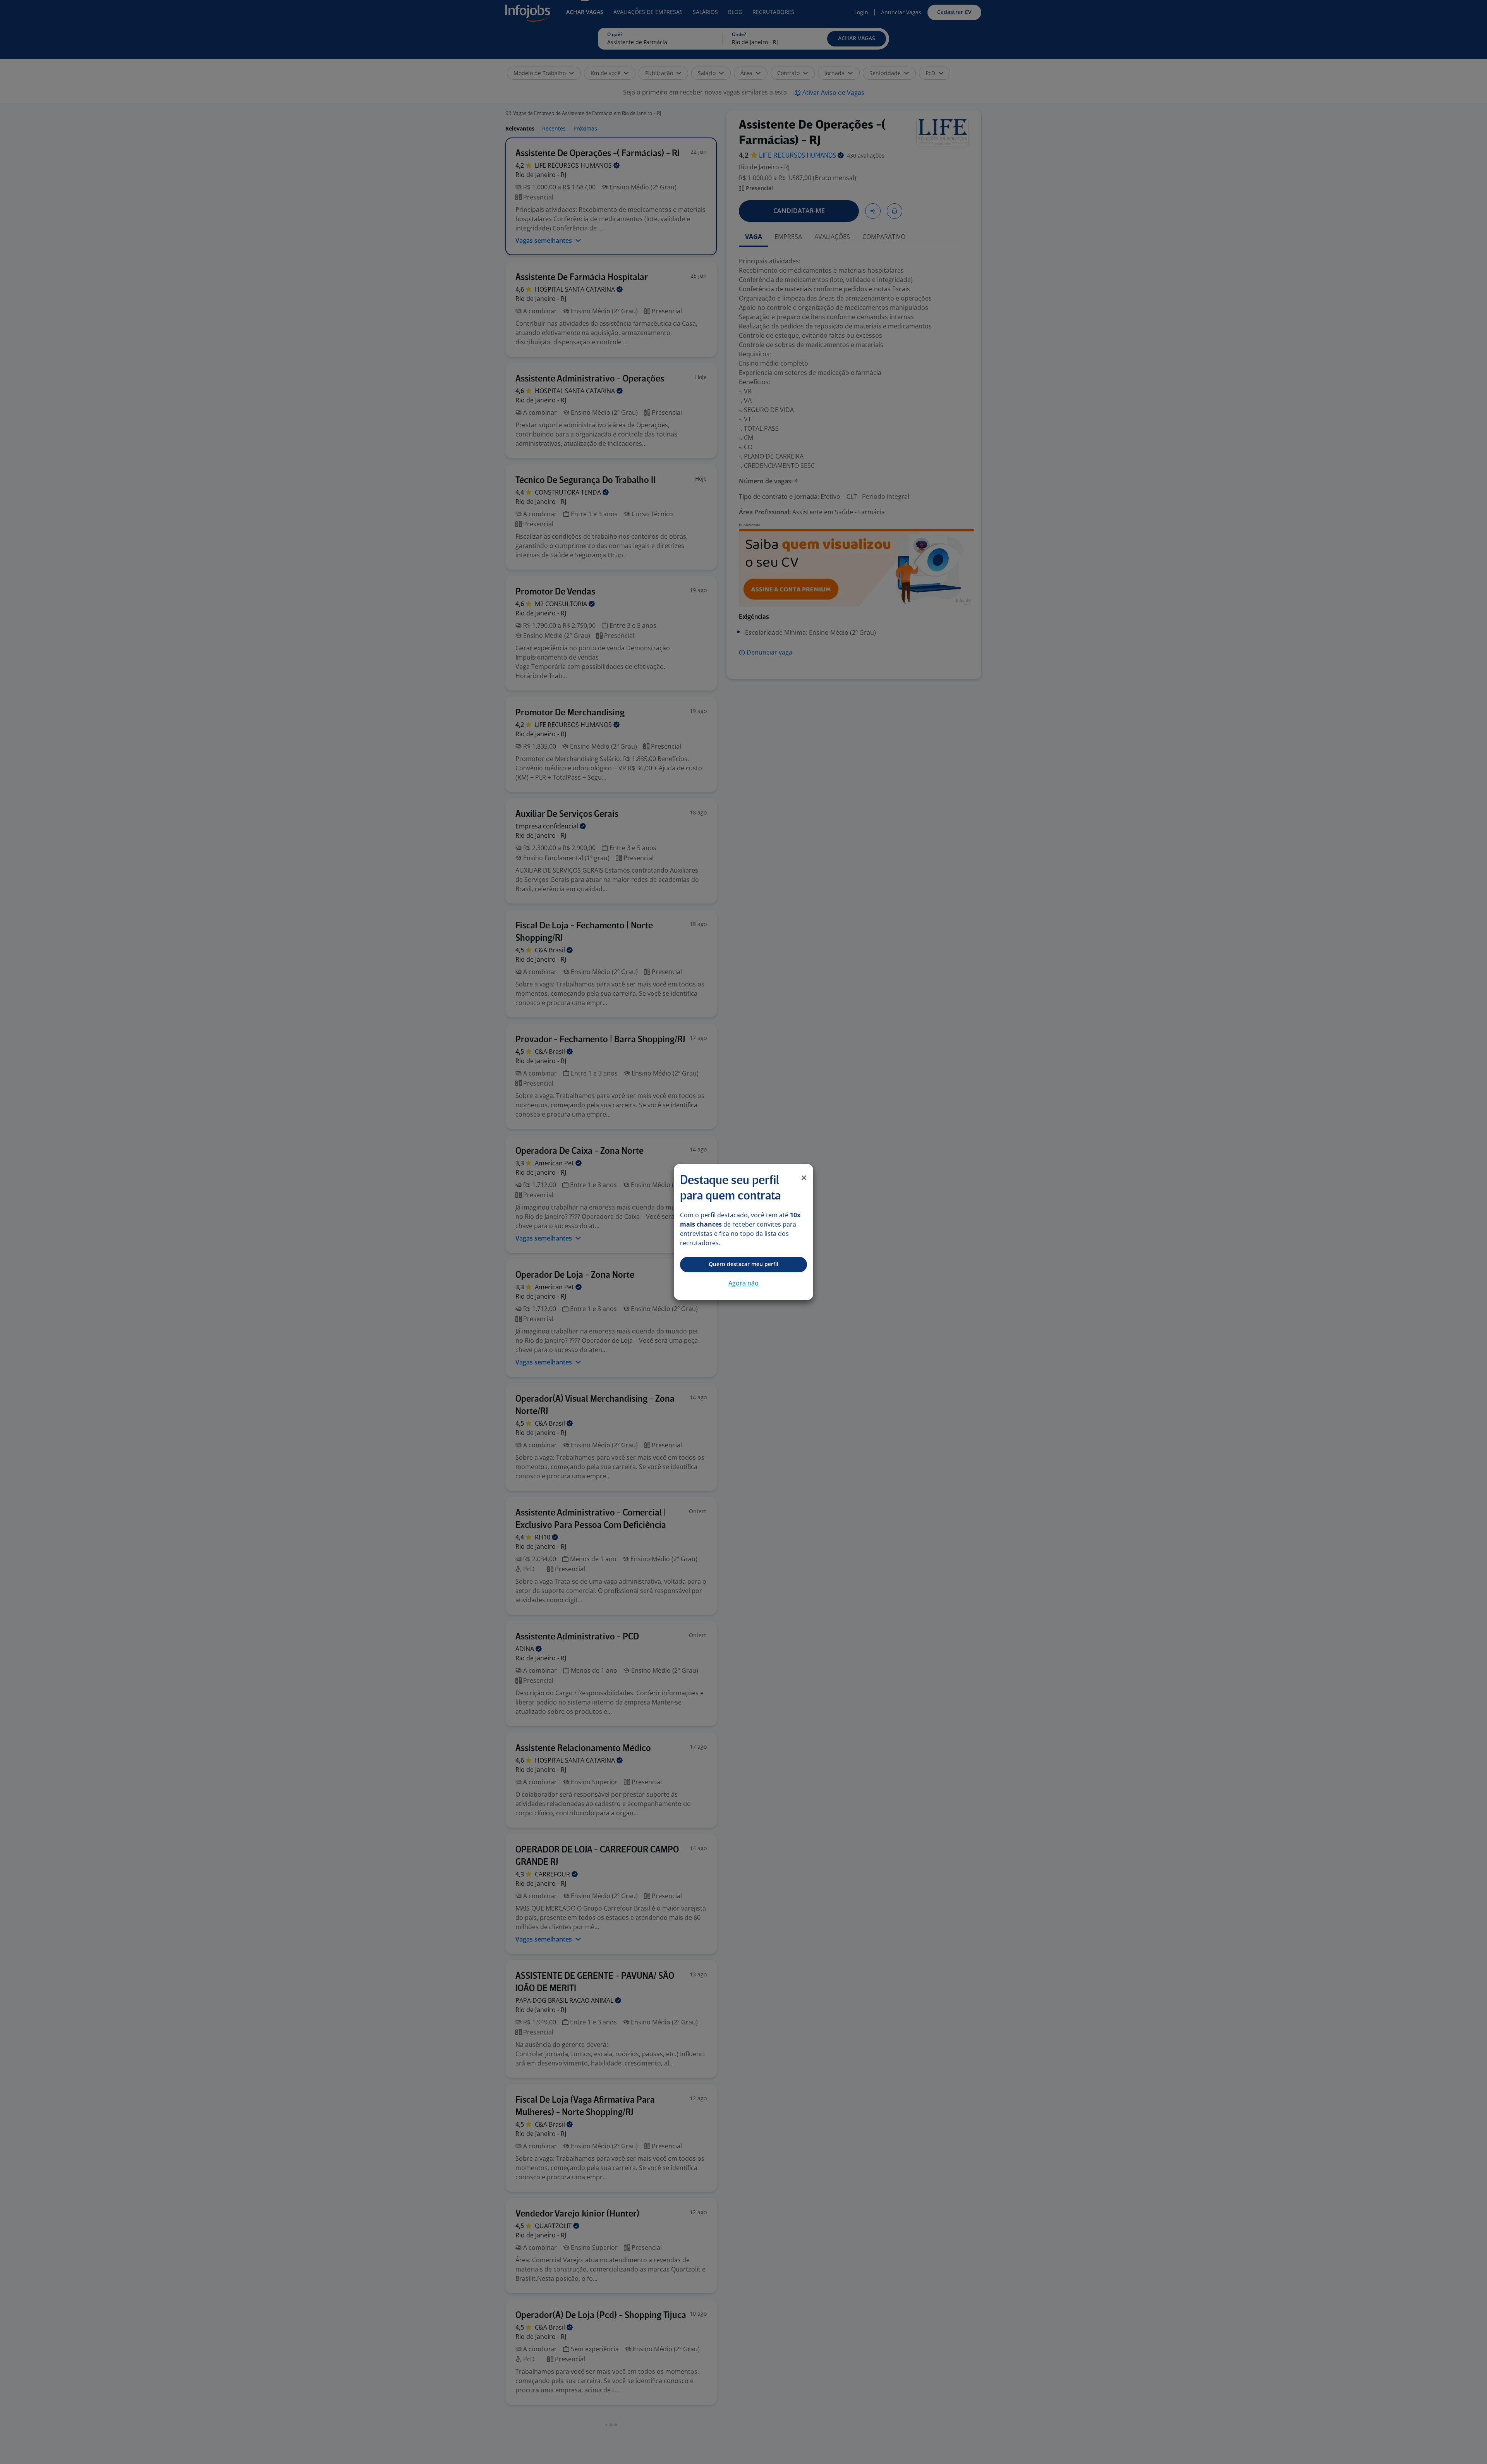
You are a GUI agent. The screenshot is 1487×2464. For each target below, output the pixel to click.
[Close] (804, 1178)
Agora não (743, 1283)
